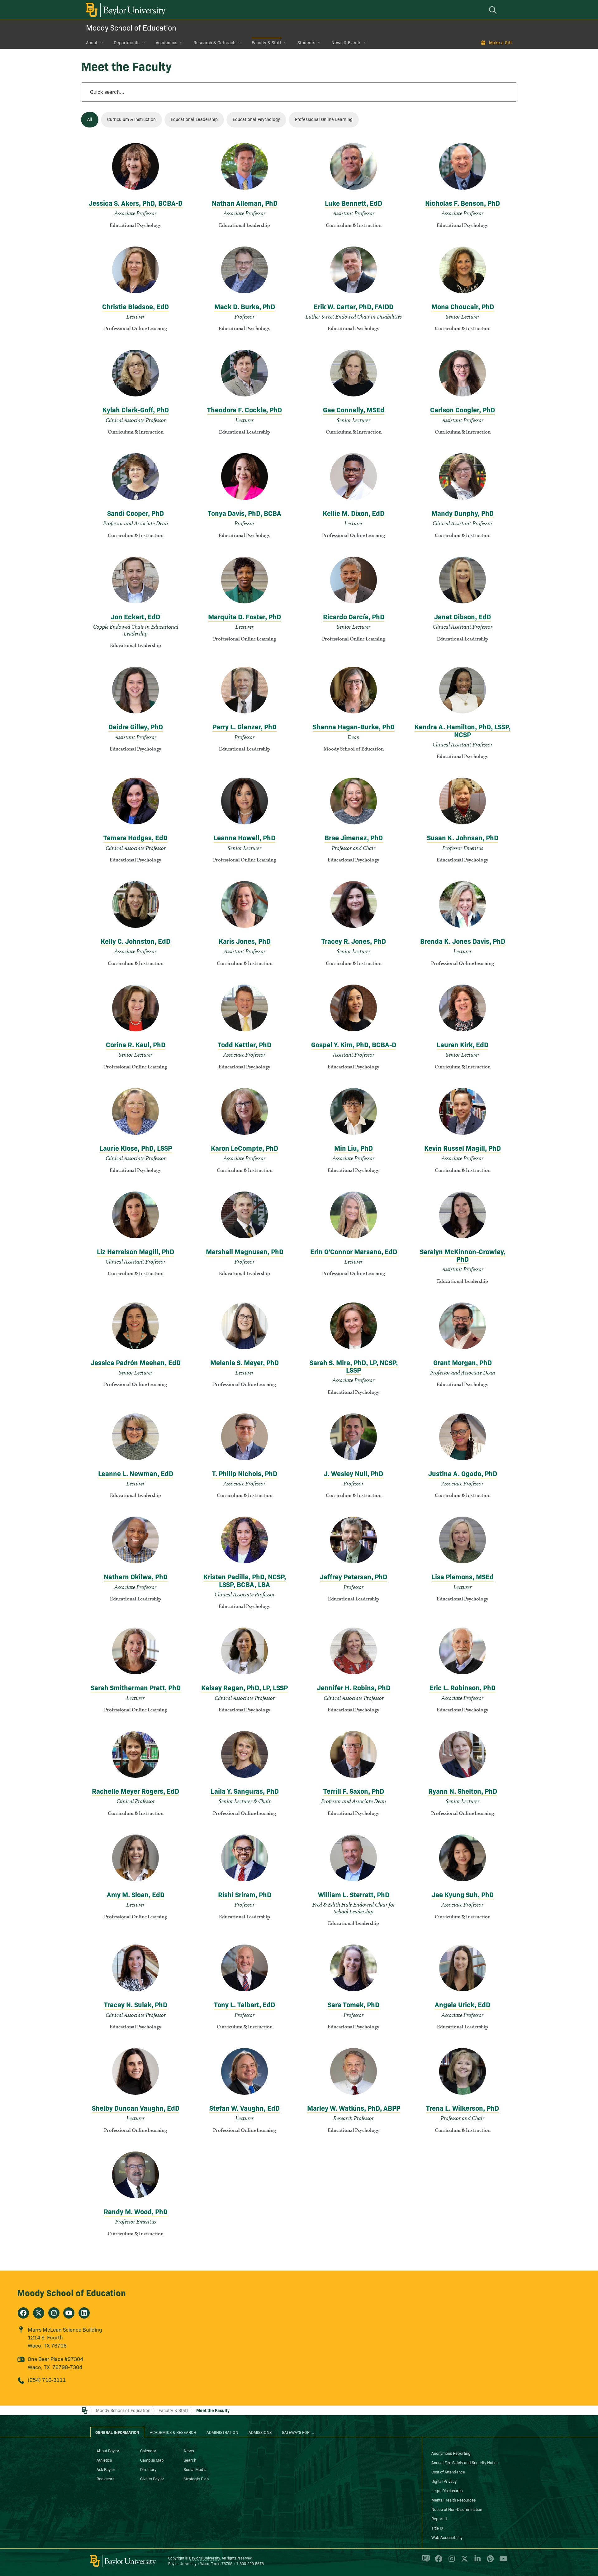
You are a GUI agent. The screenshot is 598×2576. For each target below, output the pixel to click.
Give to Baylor (152, 2478)
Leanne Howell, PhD (244, 837)
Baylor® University (204, 2558)
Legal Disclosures (447, 2490)
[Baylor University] (125, 10)
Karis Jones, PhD (245, 941)
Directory (148, 2469)
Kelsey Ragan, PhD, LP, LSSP (244, 1687)
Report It (439, 2518)
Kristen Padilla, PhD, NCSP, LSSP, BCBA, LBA (245, 1580)
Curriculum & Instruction (131, 119)
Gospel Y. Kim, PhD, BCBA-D (354, 1044)
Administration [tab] (222, 2432)
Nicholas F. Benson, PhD (463, 203)
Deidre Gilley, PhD (136, 726)
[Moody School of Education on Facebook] (23, 2313)
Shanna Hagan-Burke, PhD (354, 726)
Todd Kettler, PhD (244, 1044)
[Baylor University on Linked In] (476, 2561)
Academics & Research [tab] (173, 2432)
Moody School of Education (131, 27)
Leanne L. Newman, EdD (136, 1473)
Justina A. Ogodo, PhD (463, 1473)
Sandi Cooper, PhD (135, 513)
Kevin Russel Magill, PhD (463, 1148)
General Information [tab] (117, 2432)
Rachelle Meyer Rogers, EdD (135, 1791)
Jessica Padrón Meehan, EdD (136, 1362)
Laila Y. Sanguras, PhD (245, 1791)
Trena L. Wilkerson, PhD (463, 2108)
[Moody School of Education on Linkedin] (84, 2313)
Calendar (148, 2450)
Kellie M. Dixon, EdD (354, 513)
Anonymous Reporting (451, 2453)
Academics (166, 42)
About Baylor (108, 2450)
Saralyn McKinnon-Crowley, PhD (463, 1255)
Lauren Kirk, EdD (463, 1044)
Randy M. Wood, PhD (136, 2211)
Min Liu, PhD (354, 1148)
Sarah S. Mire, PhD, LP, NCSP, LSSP (354, 1366)
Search (190, 2460)
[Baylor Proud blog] (425, 2561)
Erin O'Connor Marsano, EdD (354, 1251)
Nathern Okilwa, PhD (136, 1576)
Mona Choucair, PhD (463, 306)
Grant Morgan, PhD (463, 1362)
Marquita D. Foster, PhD (244, 616)
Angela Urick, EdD (463, 2004)
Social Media (195, 2469)
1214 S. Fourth (45, 2337)
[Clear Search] (506, 92)
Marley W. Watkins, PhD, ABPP (354, 2108)
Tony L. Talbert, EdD (244, 2004)
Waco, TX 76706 (47, 2345)
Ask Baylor (106, 2469)
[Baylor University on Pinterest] (489, 2561)
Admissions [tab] (260, 2432)
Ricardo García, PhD (354, 616)
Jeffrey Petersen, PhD (354, 1576)
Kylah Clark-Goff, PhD (136, 409)
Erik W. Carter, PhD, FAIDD (354, 306)
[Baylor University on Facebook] (437, 2561)
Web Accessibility (447, 2537)
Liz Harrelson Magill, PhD (135, 1251)
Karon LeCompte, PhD (244, 1148)
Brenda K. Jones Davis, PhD (463, 941)
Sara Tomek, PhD (354, 2004)
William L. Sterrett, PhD (354, 1894)
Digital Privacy (444, 2481)
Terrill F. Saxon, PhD (354, 1791)
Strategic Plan (196, 2478)
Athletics (104, 2460)
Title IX (437, 2528)
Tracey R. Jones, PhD (354, 941)
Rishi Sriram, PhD (245, 1894)
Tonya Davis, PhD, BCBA (244, 513)
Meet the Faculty (213, 2410)
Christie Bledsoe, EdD (135, 306)
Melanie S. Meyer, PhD (244, 1362)
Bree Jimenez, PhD (354, 837)
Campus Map (152, 2460)
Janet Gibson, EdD (463, 616)
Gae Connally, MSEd (354, 409)
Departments (127, 42)
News (189, 2450)
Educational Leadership (194, 119)
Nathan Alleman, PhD (245, 203)
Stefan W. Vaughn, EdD (244, 2108)
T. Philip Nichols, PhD (245, 1473)
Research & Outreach (214, 42)
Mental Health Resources (453, 2500)
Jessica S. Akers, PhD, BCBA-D (136, 203)
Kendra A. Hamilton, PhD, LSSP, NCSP (463, 730)
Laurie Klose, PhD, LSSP (136, 1148)
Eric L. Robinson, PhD (463, 1687)
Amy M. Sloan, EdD (136, 1894)
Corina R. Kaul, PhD (136, 1044)
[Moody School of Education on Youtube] (69, 2313)
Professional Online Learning (324, 119)
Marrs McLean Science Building (65, 2329)
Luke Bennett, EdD (354, 203)
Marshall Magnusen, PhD (245, 1251)
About (92, 42)
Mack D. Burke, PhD (245, 306)
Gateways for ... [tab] (298, 2432)
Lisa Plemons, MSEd (463, 1576)
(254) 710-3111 (47, 2379)
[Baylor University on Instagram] (451, 2561)
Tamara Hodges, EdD (135, 837)
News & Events (346, 42)
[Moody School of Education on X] (39, 2313)
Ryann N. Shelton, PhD (463, 1791)
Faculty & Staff (266, 42)
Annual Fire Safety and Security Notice (465, 2462)
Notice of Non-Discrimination (457, 2509)
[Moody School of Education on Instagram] (54, 2313)
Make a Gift (501, 42)
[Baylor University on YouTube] (502, 2561)
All (90, 119)
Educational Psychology (256, 119)
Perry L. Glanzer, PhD (244, 726)
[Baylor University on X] (463, 2561)
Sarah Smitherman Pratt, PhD (136, 1687)
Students (306, 42)
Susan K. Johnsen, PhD (463, 837)
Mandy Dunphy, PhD (463, 513)
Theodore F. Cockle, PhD (244, 409)
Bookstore (106, 2478)
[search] (494, 10)
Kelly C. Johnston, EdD (135, 941)
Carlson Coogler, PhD (463, 409)
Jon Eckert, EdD (135, 616)
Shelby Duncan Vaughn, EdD (136, 2108)
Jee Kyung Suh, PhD (463, 1894)
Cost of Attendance (448, 2472)
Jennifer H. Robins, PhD (354, 1687)
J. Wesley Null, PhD (354, 1473)
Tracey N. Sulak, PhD (136, 2004)
